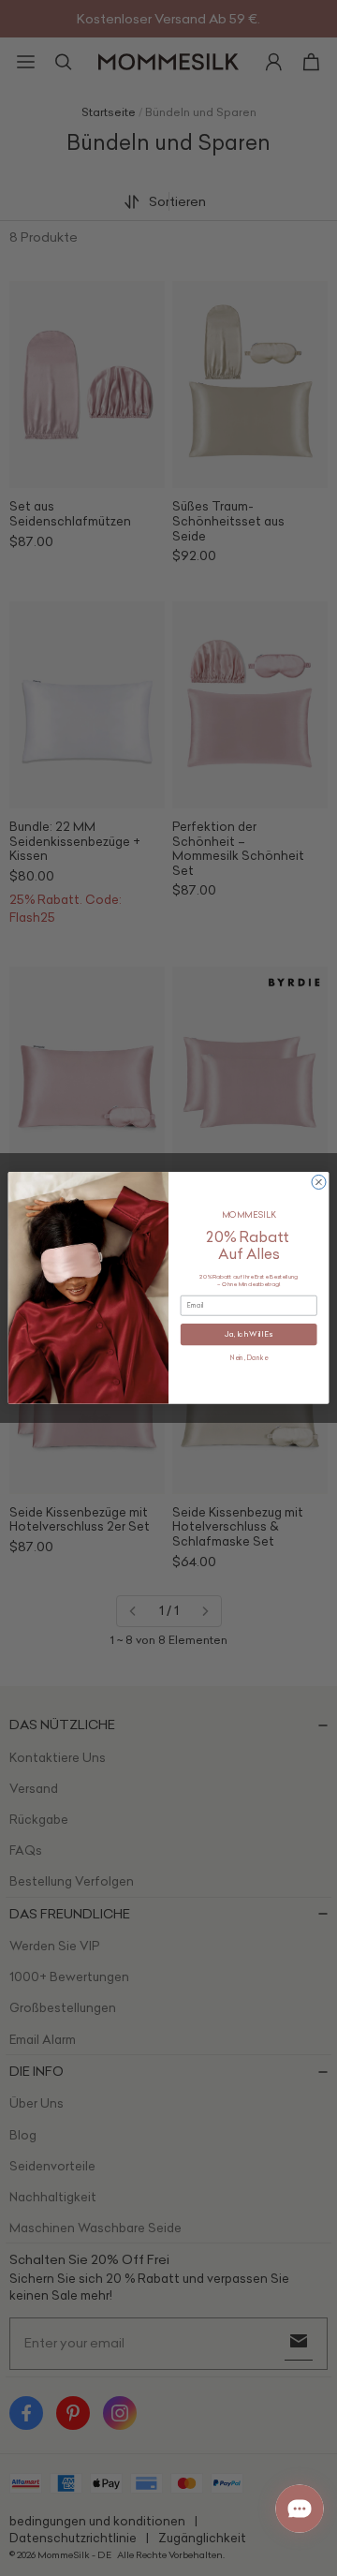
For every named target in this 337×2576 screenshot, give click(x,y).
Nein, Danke (249, 1358)
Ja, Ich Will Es (249, 1335)
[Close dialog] (319, 1183)
